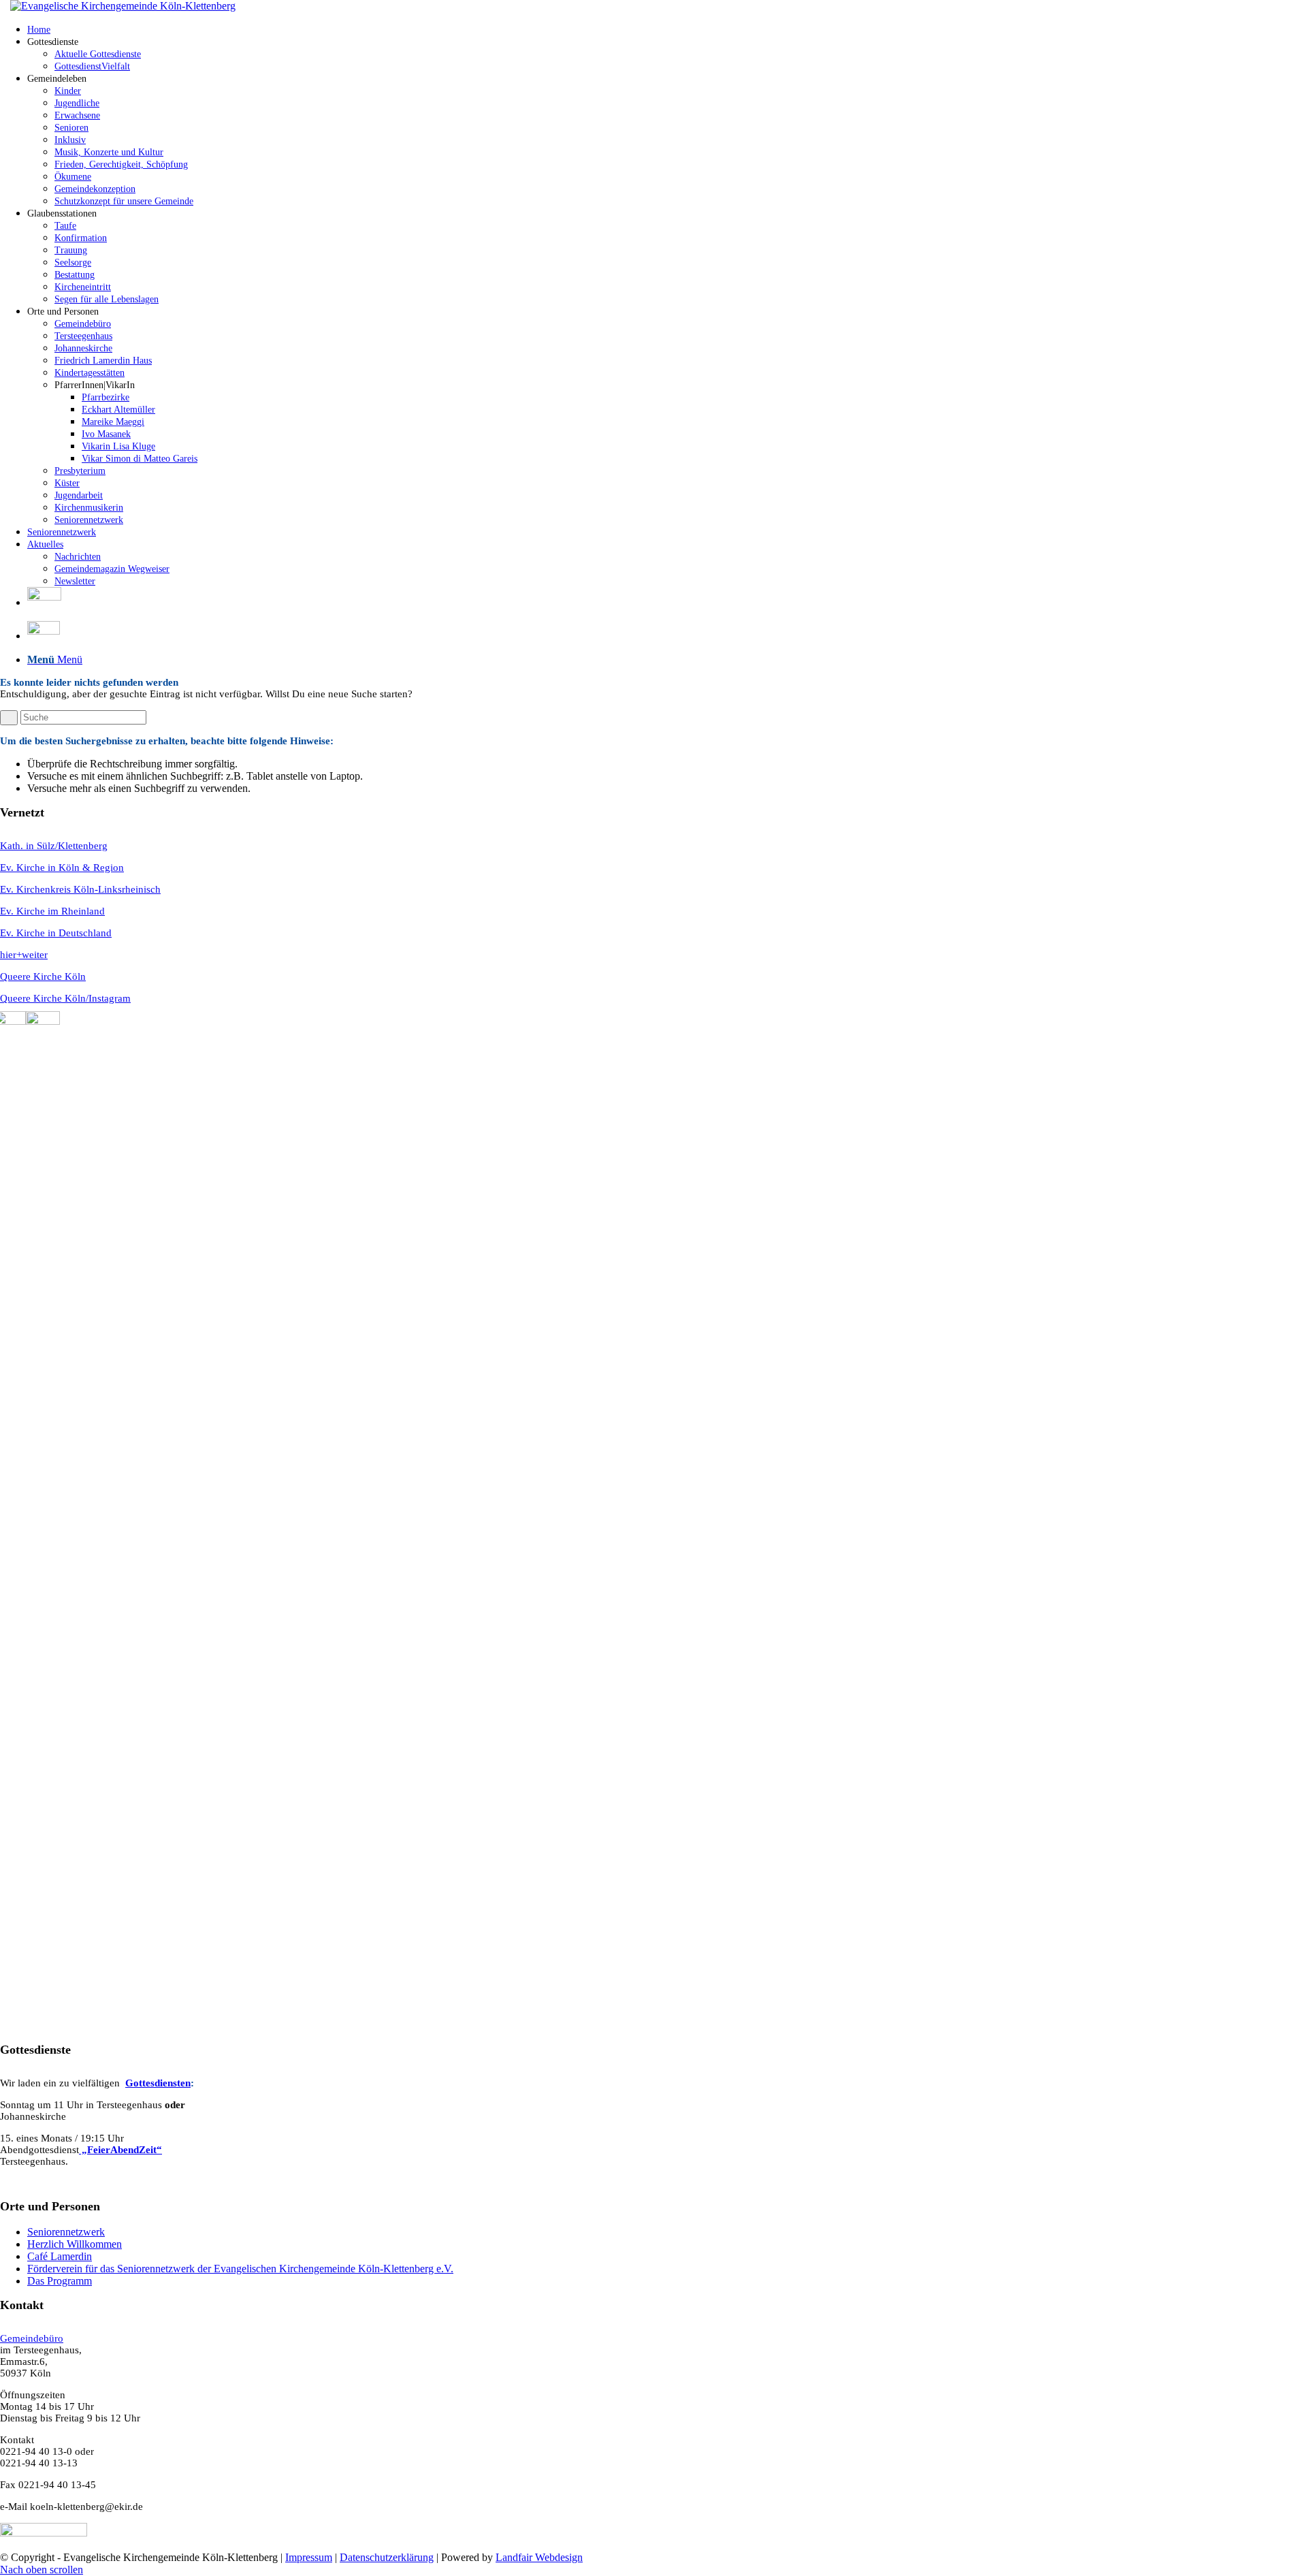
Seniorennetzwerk (66, 2232)
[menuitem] (667, 29)
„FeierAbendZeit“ (120, 2150)
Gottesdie (146, 2083)
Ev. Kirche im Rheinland (52, 911)
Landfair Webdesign (539, 2557)
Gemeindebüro (32, 2338)
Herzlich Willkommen (75, 2244)
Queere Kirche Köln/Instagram (65, 998)
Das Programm (60, 2281)
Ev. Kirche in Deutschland (56, 933)
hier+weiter (24, 955)
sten (182, 2083)
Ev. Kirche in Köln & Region (62, 868)
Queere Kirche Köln (43, 976)
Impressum (309, 2557)
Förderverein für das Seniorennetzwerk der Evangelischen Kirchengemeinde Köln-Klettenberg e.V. (240, 2269)
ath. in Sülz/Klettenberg (58, 846)
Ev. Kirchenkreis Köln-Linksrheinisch (80, 889)
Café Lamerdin (60, 2256)
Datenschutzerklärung (387, 2557)
